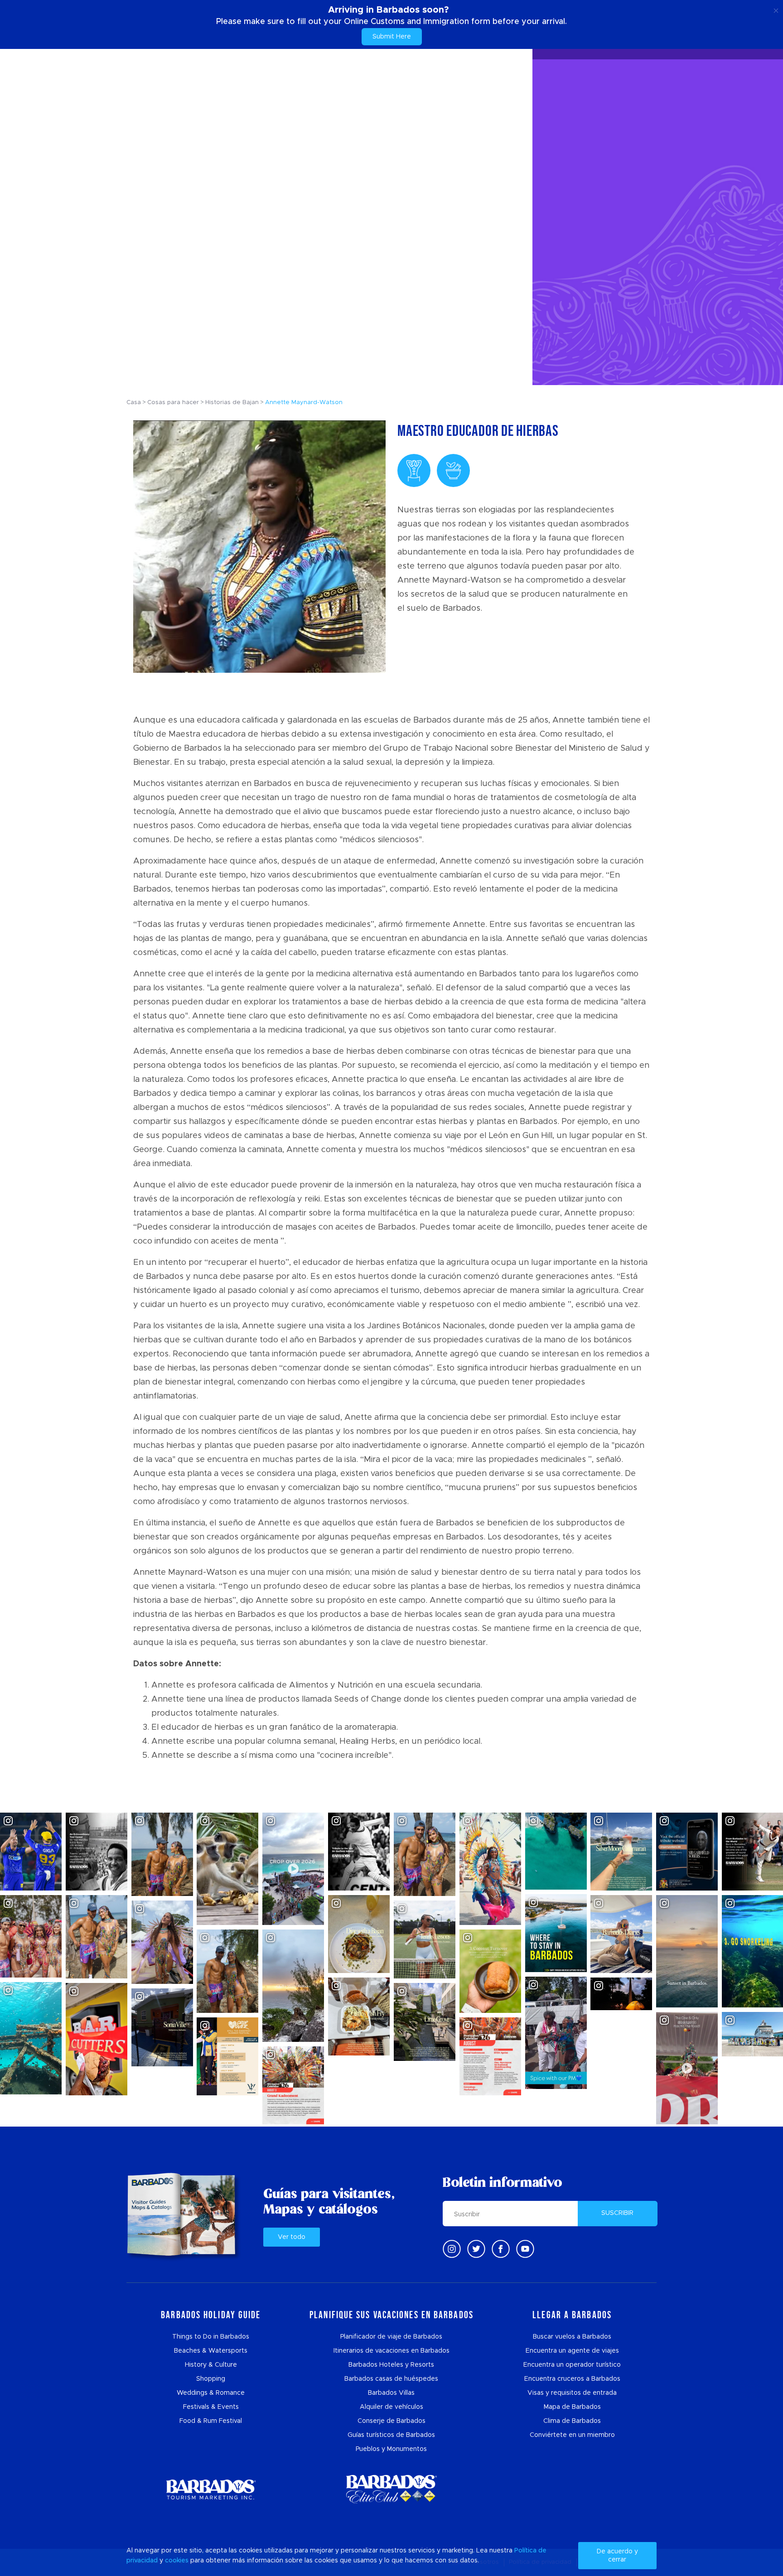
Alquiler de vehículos (391, 2407)
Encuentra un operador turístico (572, 2365)
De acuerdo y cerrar (617, 2556)
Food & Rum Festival (211, 2421)
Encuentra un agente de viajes (572, 2351)
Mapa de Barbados (572, 2407)
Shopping (211, 2379)
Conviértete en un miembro (572, 2435)
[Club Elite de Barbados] (391, 2489)
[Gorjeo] (476, 2249)
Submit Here (392, 37)
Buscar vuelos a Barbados (572, 2337)
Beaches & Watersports (211, 2351)
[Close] (776, 9)
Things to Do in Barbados (211, 2337)
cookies (177, 2561)
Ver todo (292, 2237)
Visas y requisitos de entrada (572, 2393)
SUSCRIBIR (617, 2213)
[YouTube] (525, 2249)
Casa (134, 403)
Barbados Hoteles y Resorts (391, 2365)
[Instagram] (452, 2249)
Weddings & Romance (211, 2393)
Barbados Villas (391, 2393)
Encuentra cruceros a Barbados (572, 2379)
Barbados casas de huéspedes (391, 2379)
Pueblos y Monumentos (391, 2449)
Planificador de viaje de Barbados (391, 2337)
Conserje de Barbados (391, 2421)
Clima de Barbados (572, 2421)
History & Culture (211, 2365)
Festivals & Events (211, 2407)
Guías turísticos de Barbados (391, 2435)
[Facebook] (501, 2249)
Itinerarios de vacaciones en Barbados (391, 2351)
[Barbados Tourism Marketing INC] (211, 2489)
